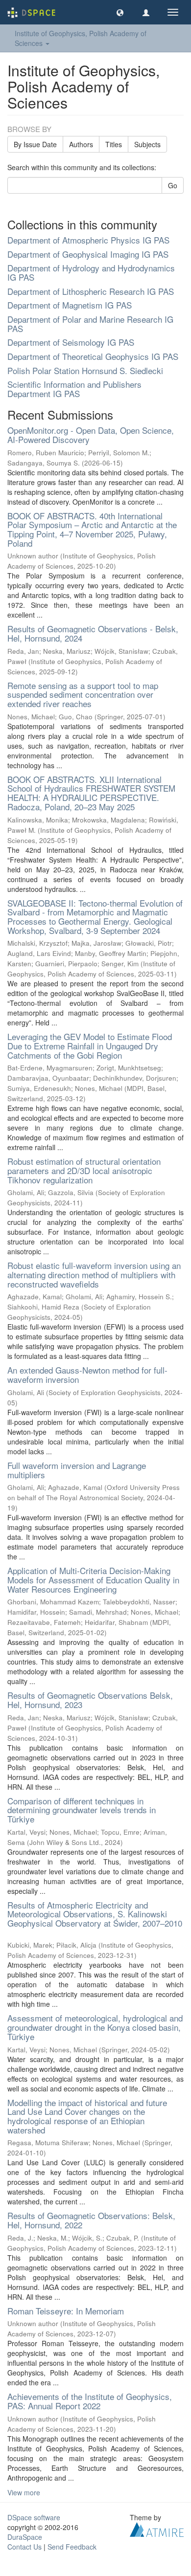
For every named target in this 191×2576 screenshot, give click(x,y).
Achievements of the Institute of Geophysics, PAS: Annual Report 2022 (90, 2401)
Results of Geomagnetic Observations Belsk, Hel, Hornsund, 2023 (90, 1700)
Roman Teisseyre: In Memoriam (66, 2311)
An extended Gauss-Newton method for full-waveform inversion (87, 1375)
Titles (114, 144)
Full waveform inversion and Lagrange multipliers (77, 1470)
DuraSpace (25, 2537)
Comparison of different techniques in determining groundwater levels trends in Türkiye (82, 1810)
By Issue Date (35, 144)
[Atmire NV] (157, 2528)
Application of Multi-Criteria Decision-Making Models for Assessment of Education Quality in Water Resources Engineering (93, 1579)
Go (173, 185)
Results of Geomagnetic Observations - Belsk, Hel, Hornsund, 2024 (93, 633)
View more (24, 2492)
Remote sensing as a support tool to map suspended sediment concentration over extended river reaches (83, 694)
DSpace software (34, 2517)
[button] (120, 12)
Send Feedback (72, 2547)
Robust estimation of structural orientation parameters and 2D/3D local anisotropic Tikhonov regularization (84, 1170)
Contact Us (24, 2547)
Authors (81, 144)
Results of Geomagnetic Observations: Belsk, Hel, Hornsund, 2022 (91, 2220)
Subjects (147, 144)
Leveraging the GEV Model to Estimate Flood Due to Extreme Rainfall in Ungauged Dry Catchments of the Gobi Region (90, 1045)
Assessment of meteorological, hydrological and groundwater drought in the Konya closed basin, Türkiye (95, 2027)
